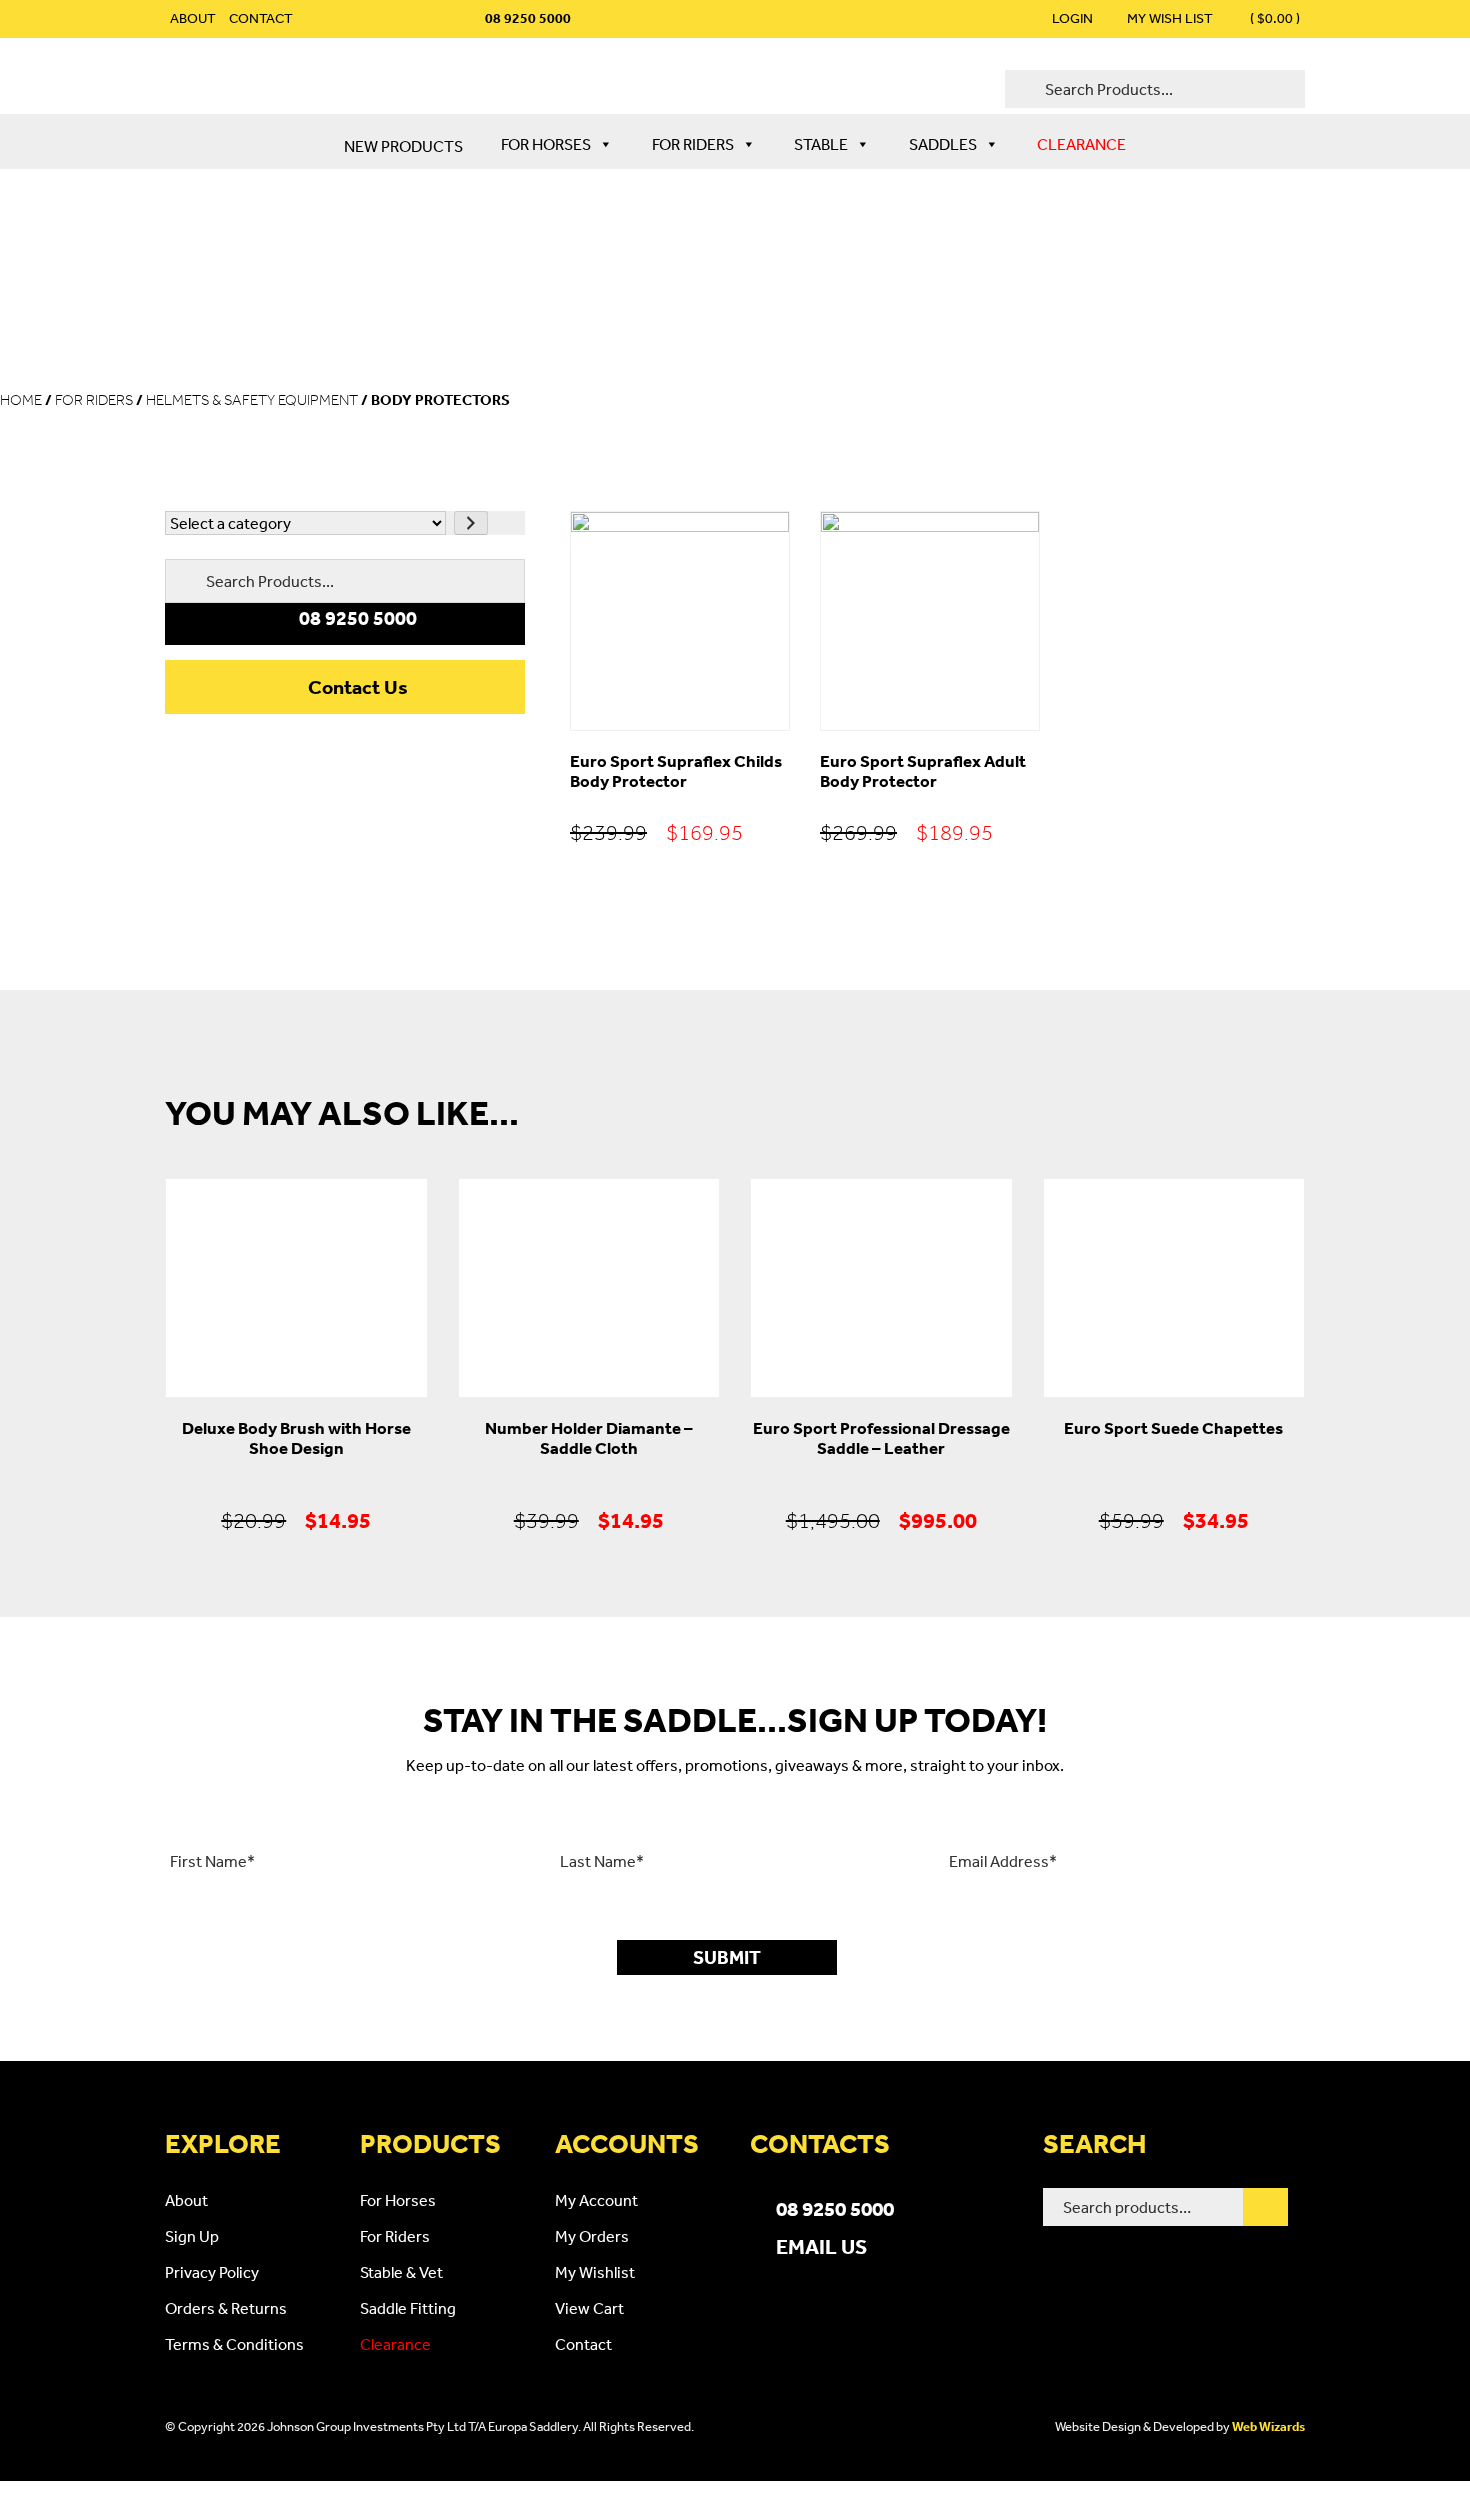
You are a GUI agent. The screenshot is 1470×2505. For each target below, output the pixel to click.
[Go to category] (471, 523)
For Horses (546, 144)
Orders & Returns (226, 2308)
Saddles (943, 144)
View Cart (589, 2308)
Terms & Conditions (234, 2344)
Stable (821, 144)
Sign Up (192, 2236)
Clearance (1081, 144)
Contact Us (358, 687)
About (193, 18)
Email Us (821, 2246)
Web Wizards (1268, 2426)
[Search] (1265, 2207)
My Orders (592, 2236)
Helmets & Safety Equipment (252, 400)
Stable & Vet (401, 2272)
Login (1072, 18)
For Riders (693, 144)
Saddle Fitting (408, 2308)
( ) (1273, 18)
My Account (596, 2200)
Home (21, 400)
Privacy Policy (212, 2272)
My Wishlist (595, 2272)
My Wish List (1170, 18)
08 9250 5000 (835, 2208)
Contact (261, 18)
